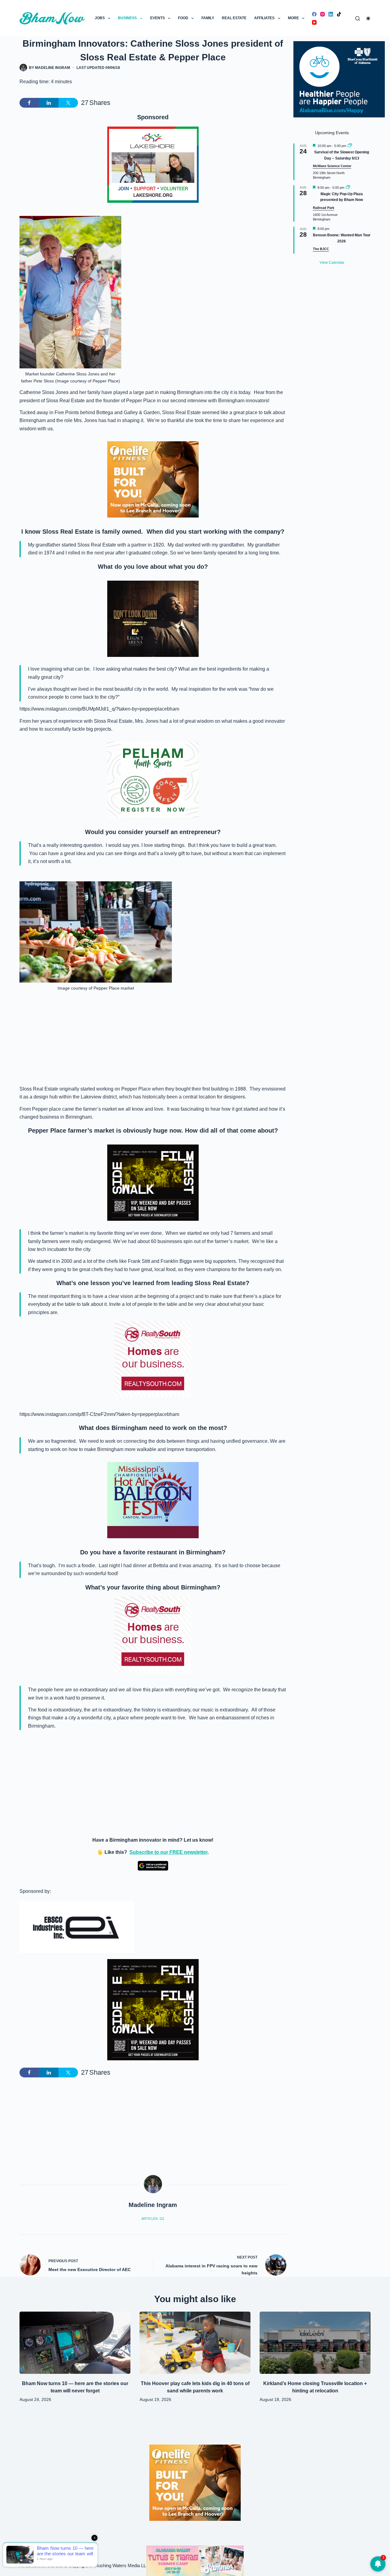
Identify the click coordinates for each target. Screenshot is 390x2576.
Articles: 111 (153, 2219)
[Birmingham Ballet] (195, 2560)
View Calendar (332, 263)
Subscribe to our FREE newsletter (168, 1852)
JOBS (100, 18)
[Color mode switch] (368, 18)
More (293, 18)
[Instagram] (323, 14)
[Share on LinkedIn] (49, 103)
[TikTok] (339, 14)
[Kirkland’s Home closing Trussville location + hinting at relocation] (315, 2343)
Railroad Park (324, 208)
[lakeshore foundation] (153, 165)
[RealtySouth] (153, 1359)
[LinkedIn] (331, 14)
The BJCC (321, 249)
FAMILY (208, 18)
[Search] (358, 18)
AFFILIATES (264, 18)
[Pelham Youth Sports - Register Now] (153, 779)
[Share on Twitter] (68, 103)
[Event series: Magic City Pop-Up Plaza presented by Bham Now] (348, 188)
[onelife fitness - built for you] (153, 479)
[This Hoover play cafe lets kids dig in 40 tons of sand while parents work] (195, 2343)
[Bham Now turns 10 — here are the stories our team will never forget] (75, 2343)
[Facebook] (314, 14)
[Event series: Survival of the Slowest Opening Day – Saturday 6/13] (350, 146)
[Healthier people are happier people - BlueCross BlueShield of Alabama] (339, 79)
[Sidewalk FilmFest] (153, 1182)
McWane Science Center (332, 166)
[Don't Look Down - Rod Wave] (153, 618)
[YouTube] (314, 22)
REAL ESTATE (234, 18)
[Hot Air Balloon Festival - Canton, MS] (153, 1500)
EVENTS (158, 18)
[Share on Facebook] (29, 103)
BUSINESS (127, 18)
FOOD (183, 18)
